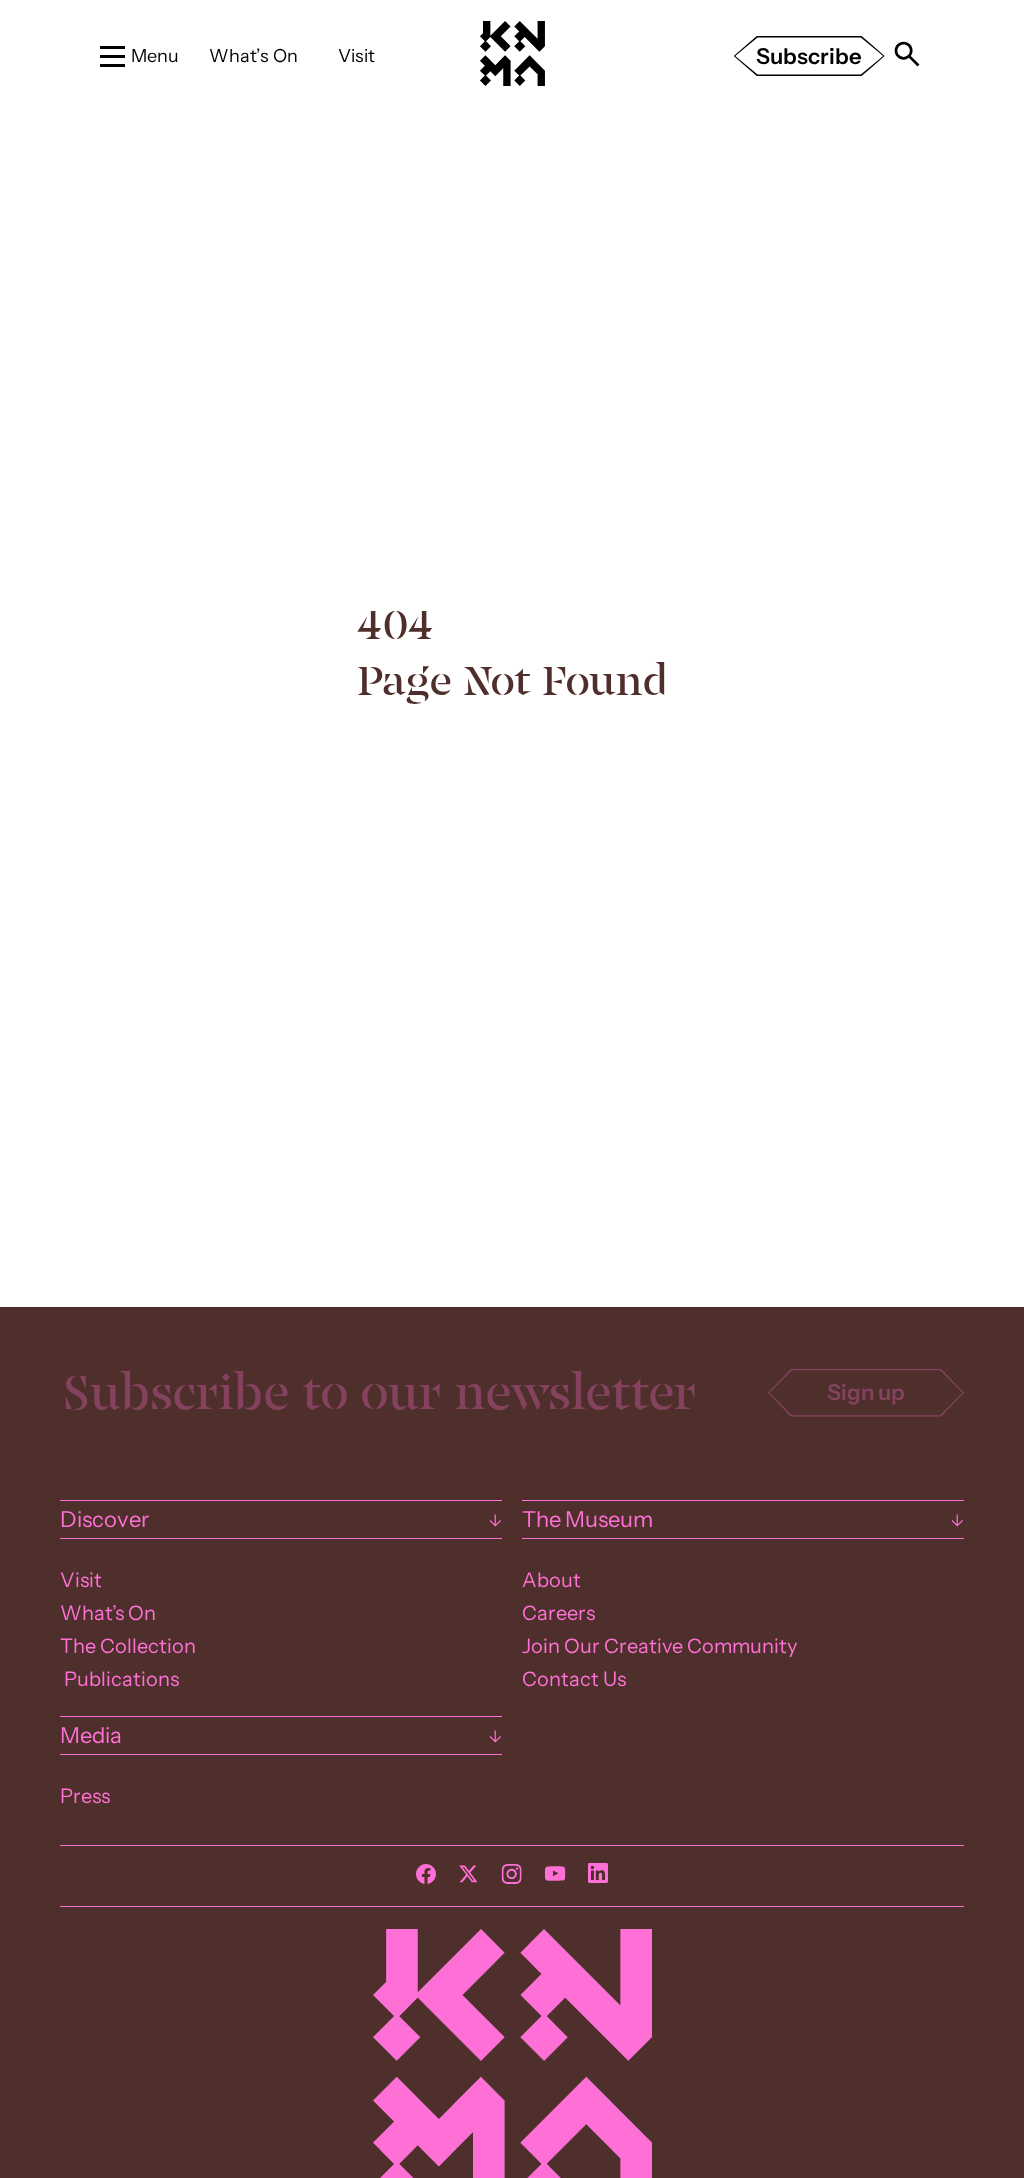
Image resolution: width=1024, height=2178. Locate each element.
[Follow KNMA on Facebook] (426, 1879)
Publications (119, 1679)
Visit (356, 55)
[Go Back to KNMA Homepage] (512, 81)
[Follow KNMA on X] (468, 1879)
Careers (558, 1613)
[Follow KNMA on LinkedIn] (598, 1878)
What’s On (253, 55)
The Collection (128, 1646)
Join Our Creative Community (659, 1646)
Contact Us (574, 1679)
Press (85, 1796)
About (551, 1580)
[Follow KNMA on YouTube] (555, 1879)
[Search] (907, 56)
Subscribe (809, 56)
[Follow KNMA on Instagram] (511, 1879)
